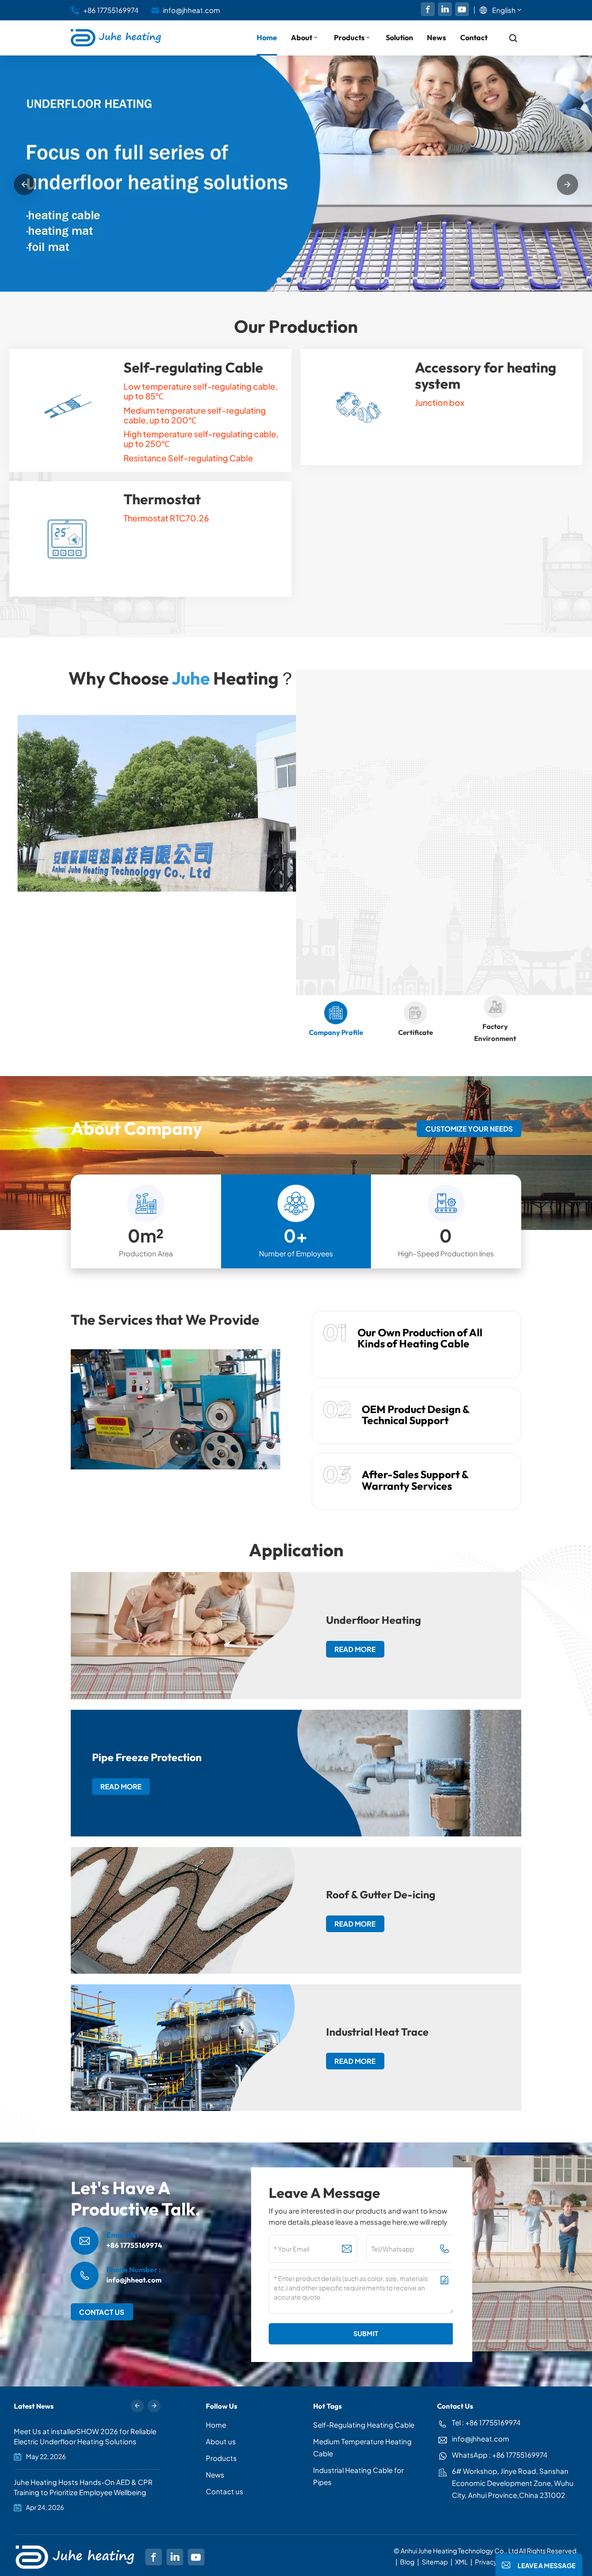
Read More (346, 878)
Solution (399, 37)
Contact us (225, 2491)
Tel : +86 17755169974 (486, 2422)
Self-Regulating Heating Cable (364, 2425)
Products (349, 37)
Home (267, 37)
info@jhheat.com (191, 10)
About (302, 37)
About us (221, 2441)
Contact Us (102, 2312)
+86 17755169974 (111, 10)
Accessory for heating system (486, 376)
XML (461, 2562)
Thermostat (162, 499)
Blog (407, 2562)
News (436, 37)
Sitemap (435, 2562)
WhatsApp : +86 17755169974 (499, 2455)
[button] (279, 280)
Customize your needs (469, 1129)
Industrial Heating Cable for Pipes (358, 2476)
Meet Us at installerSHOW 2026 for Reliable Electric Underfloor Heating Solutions (85, 2436)
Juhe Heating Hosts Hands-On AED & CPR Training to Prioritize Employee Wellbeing (83, 2487)
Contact (474, 37)
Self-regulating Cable (193, 368)
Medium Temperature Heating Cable (362, 2447)
